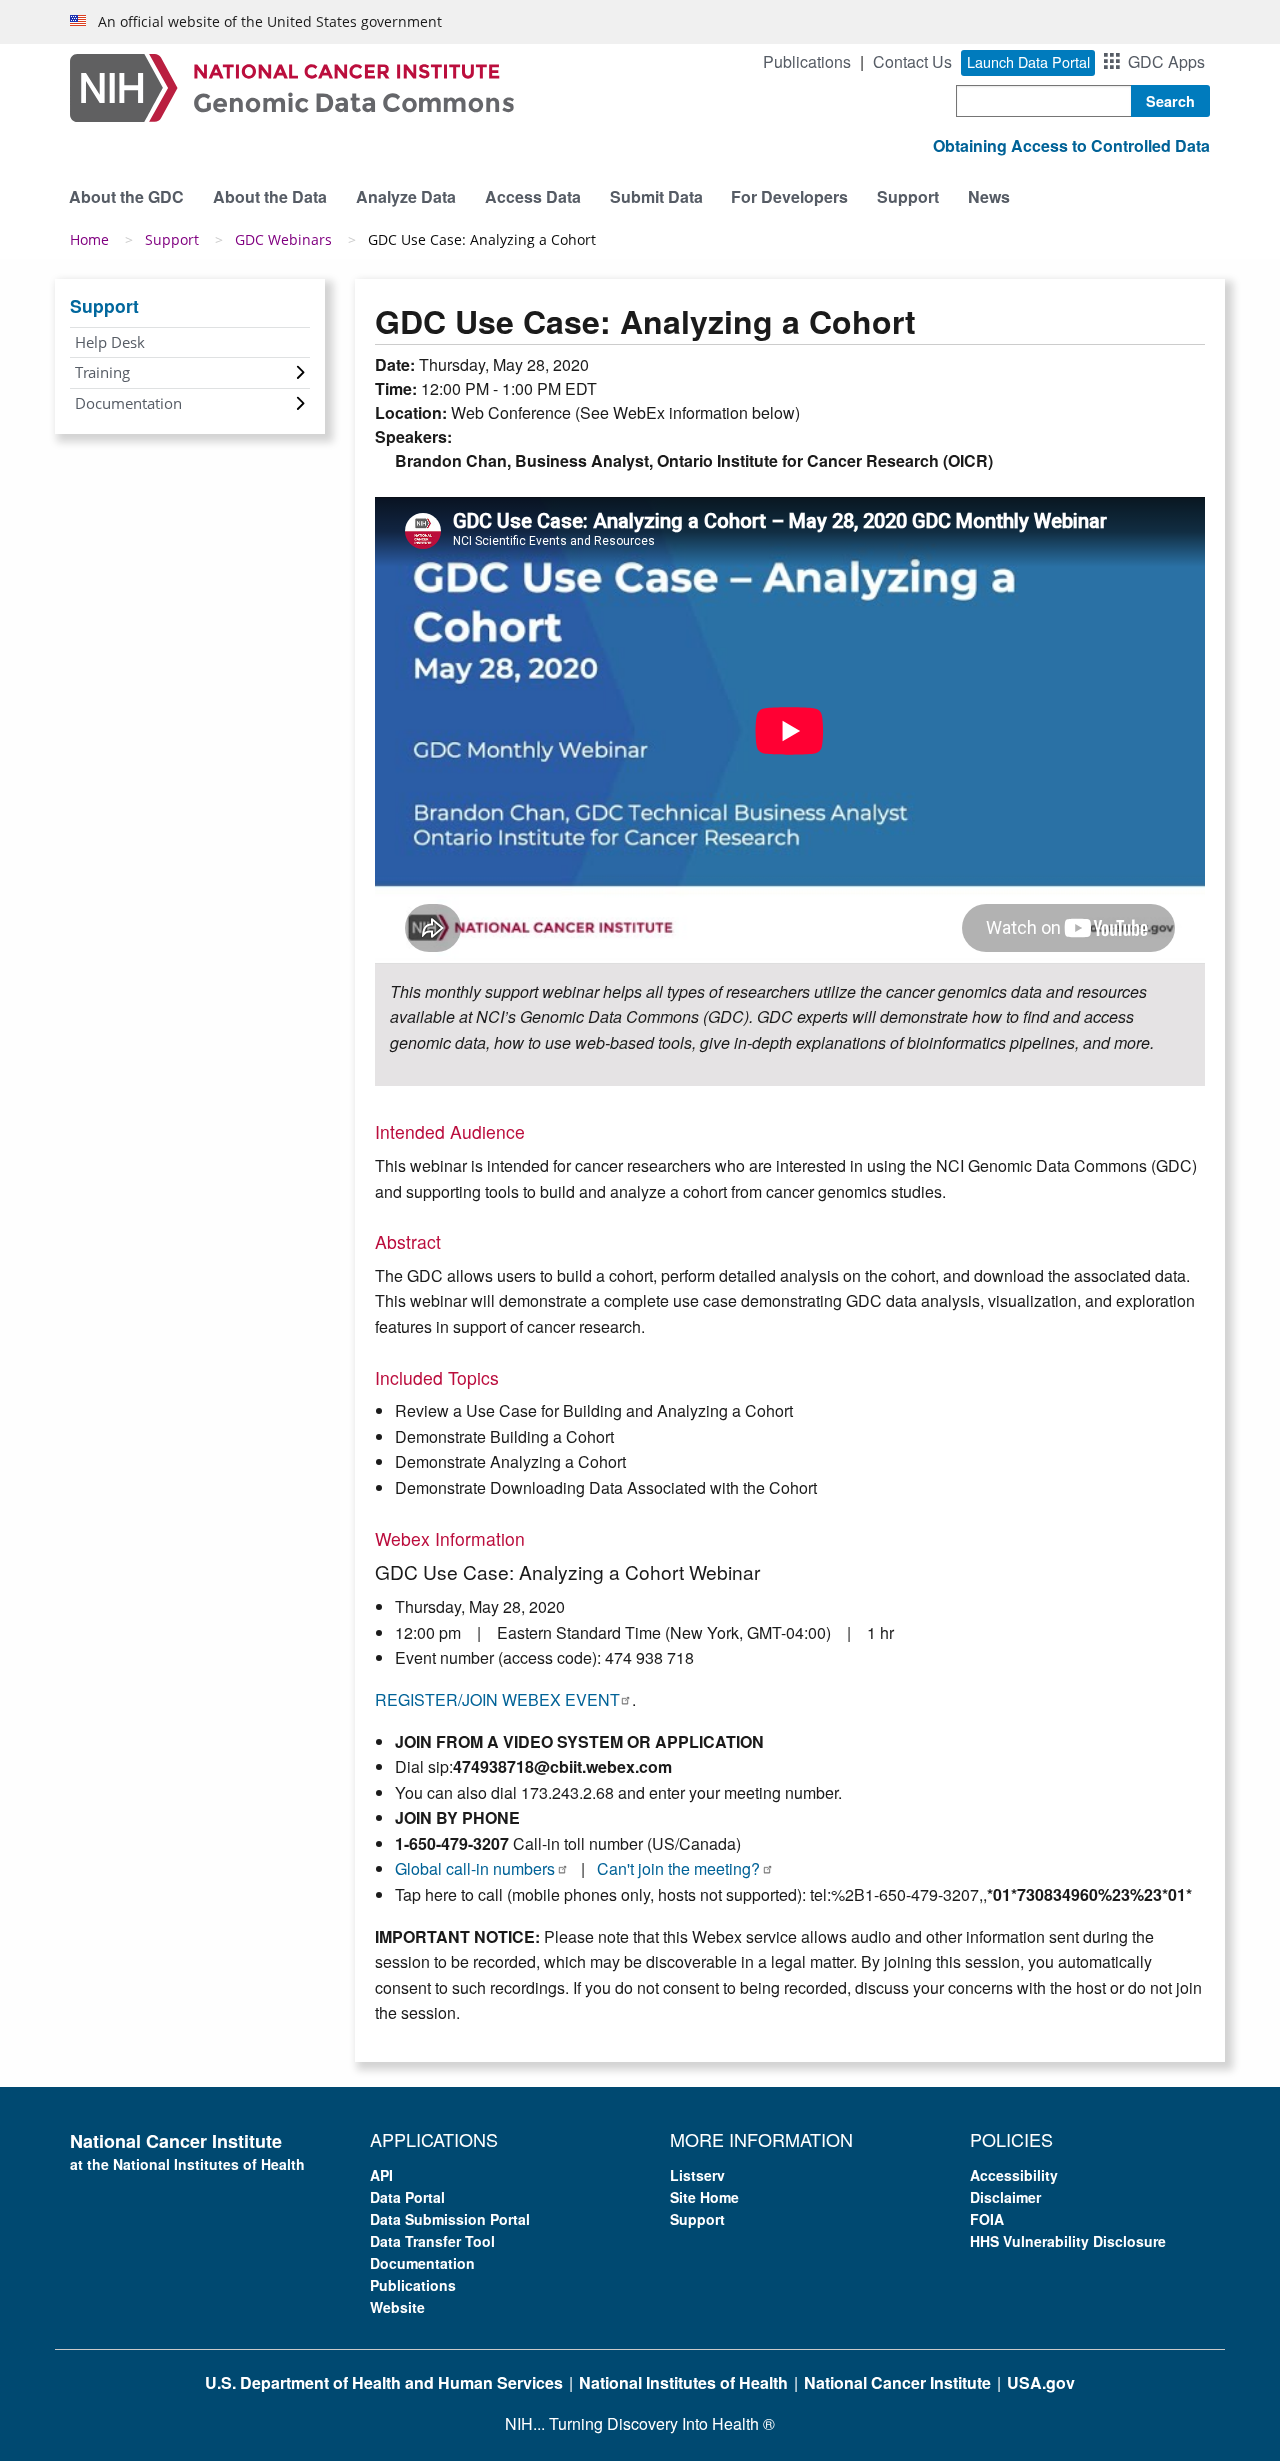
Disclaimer (1005, 2197)
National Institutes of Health (683, 2382)
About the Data (270, 196)
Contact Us (912, 61)
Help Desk (110, 342)
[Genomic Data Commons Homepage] (292, 85)
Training (102, 372)
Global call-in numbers (475, 1868)
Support (908, 196)
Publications (807, 61)
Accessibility (1014, 2175)
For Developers (789, 196)
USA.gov (1041, 2382)
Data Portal (407, 2197)
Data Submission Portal (450, 2219)
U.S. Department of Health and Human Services (384, 2382)
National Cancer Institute (897, 2382)
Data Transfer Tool (432, 2241)
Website (397, 2307)
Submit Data (656, 196)
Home (89, 239)
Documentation (128, 403)
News (989, 196)
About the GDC (126, 196)
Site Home (704, 2197)
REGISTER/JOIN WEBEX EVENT (496, 1699)
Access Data (533, 196)
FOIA (987, 2219)
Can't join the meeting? (678, 1868)
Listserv (697, 2175)
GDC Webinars (283, 239)
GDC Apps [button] (1166, 61)
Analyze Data (406, 196)
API (381, 2175)
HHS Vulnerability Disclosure (1068, 2241)
